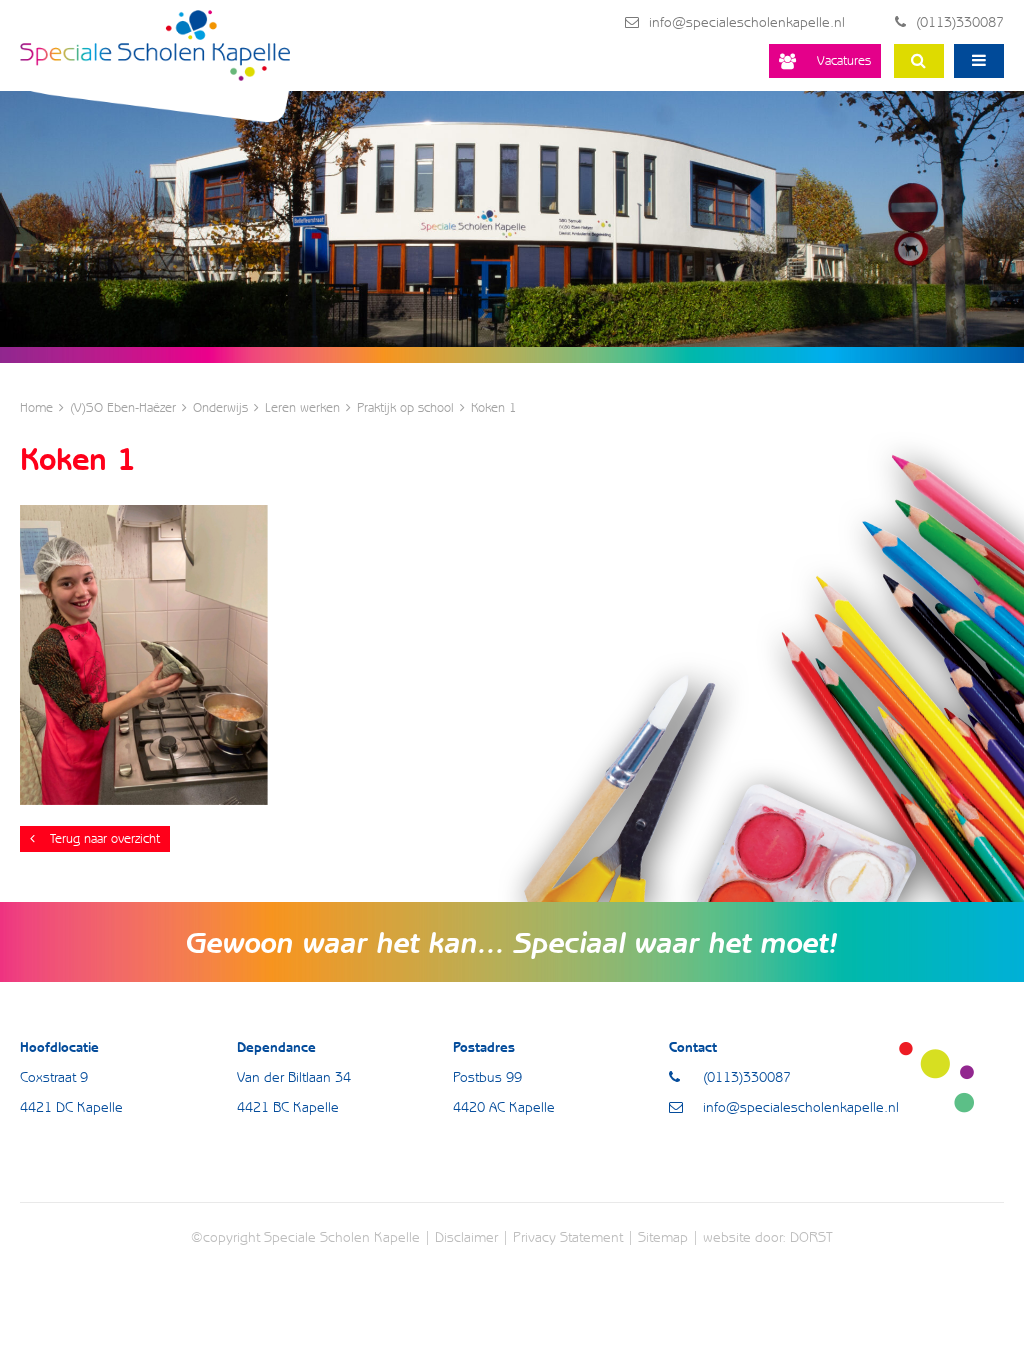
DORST (811, 1237)
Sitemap (663, 1237)
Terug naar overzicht (105, 838)
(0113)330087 (960, 22)
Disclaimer (466, 1237)
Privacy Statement (568, 1237)
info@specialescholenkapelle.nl (747, 22)
